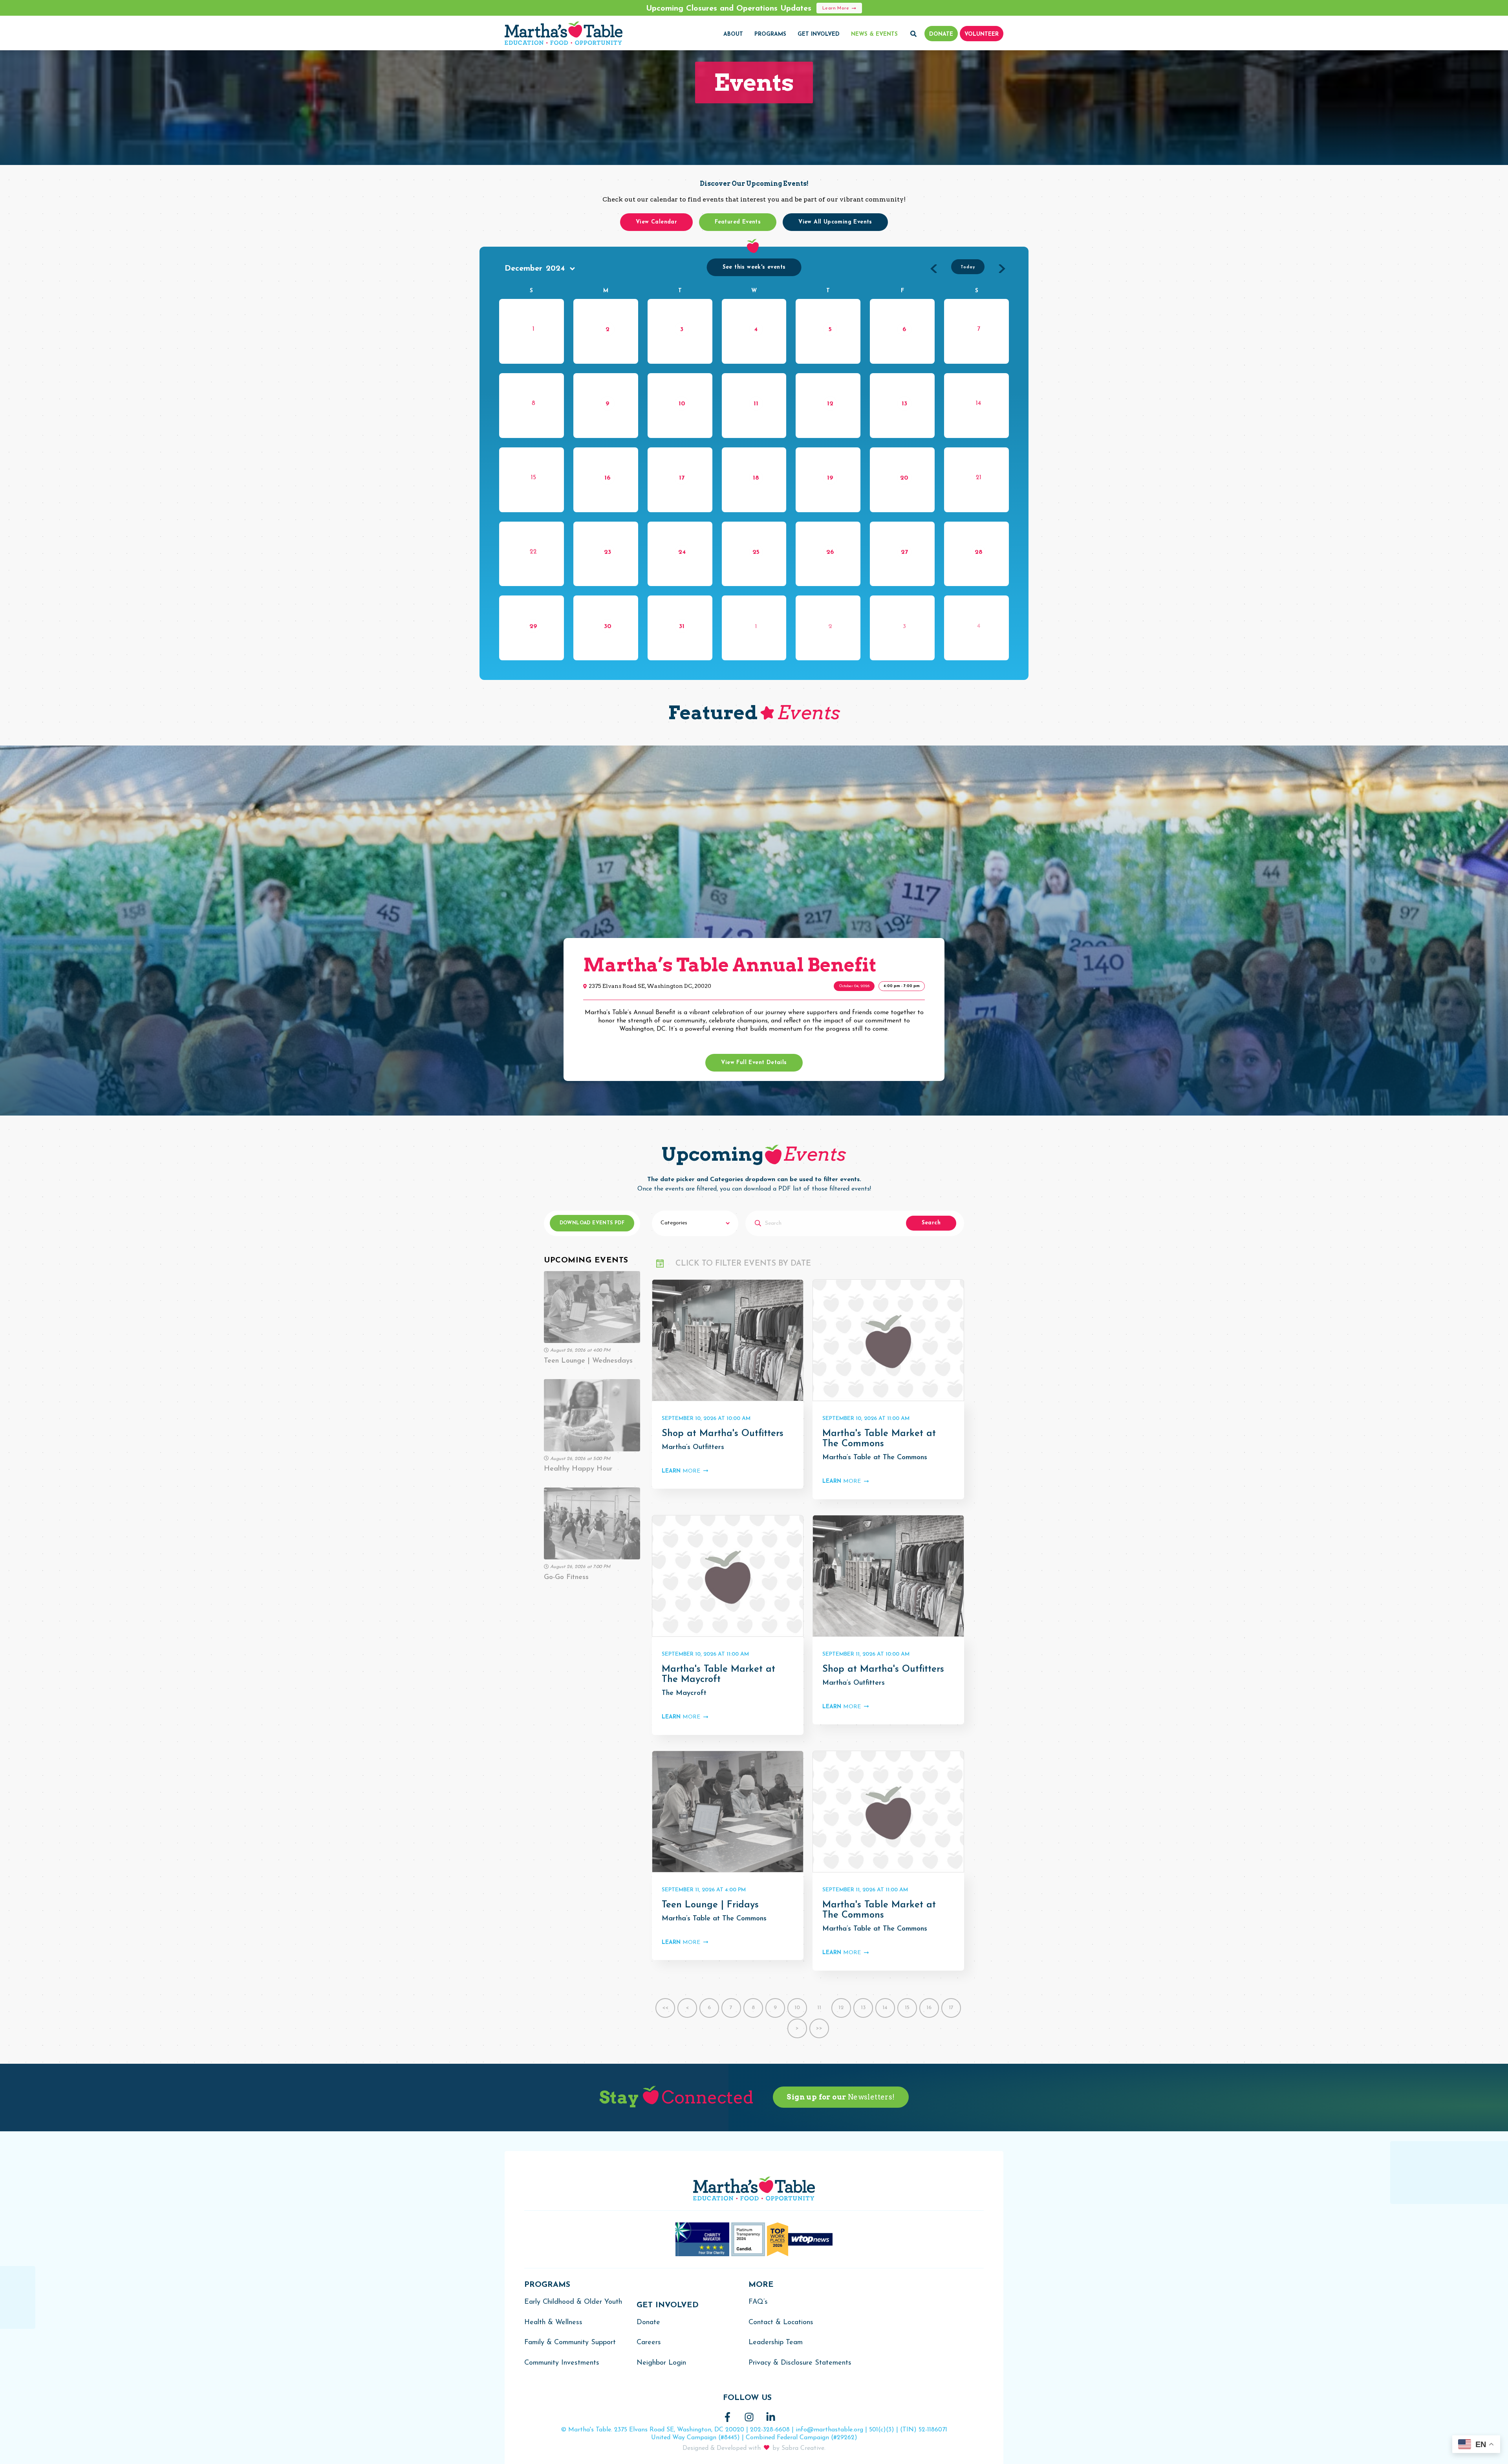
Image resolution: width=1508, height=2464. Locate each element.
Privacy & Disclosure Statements (800, 2363)
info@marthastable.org (829, 2430)
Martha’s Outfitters (693, 1447)
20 (904, 478)
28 (979, 552)
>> (819, 2028)
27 (904, 552)
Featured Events (738, 222)
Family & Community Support (570, 2343)
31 (682, 627)
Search (931, 1223)
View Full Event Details (754, 1063)
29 (533, 627)
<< (665, 2008)
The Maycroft (684, 1693)
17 (682, 478)
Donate (648, 2323)
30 (608, 627)
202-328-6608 (770, 2430)
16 (608, 478)
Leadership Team (776, 2343)
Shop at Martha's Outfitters (723, 1434)
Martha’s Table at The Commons (875, 1458)
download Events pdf (592, 1223)
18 (756, 478)
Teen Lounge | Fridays (710, 1905)
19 (830, 478)
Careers (649, 2343)
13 (904, 404)
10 (682, 404)
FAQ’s (758, 2302)
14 (885, 2008)
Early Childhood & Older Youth (573, 2302)
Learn (681, 1471)
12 (830, 404)
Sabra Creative (803, 2448)
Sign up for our (841, 2097)
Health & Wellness (553, 2323)
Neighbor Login (661, 2363)
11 (756, 404)
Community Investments (562, 2363)
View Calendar (656, 222)
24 (682, 552)
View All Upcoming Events (835, 222)
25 (756, 552)
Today (968, 267)
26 (830, 552)
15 (907, 2008)
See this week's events (754, 267)
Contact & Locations (781, 2323)
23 (608, 552)
